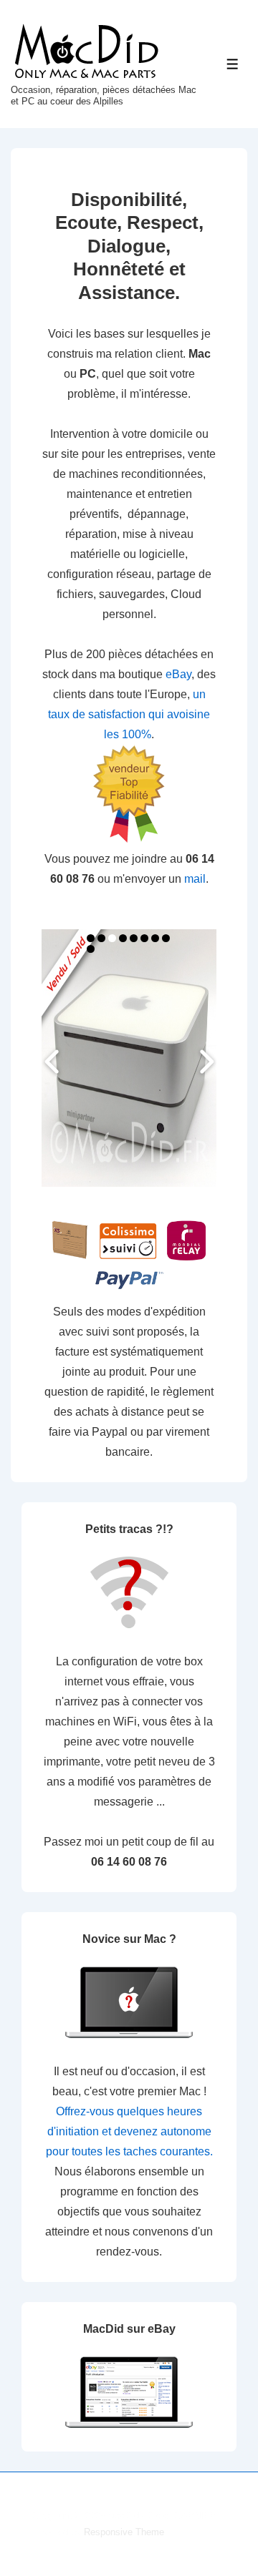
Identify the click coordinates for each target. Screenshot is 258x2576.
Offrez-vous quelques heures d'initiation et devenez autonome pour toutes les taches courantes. (129, 2131)
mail (195, 879)
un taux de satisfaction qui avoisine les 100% (129, 714)
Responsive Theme (124, 2532)
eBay (178, 674)
